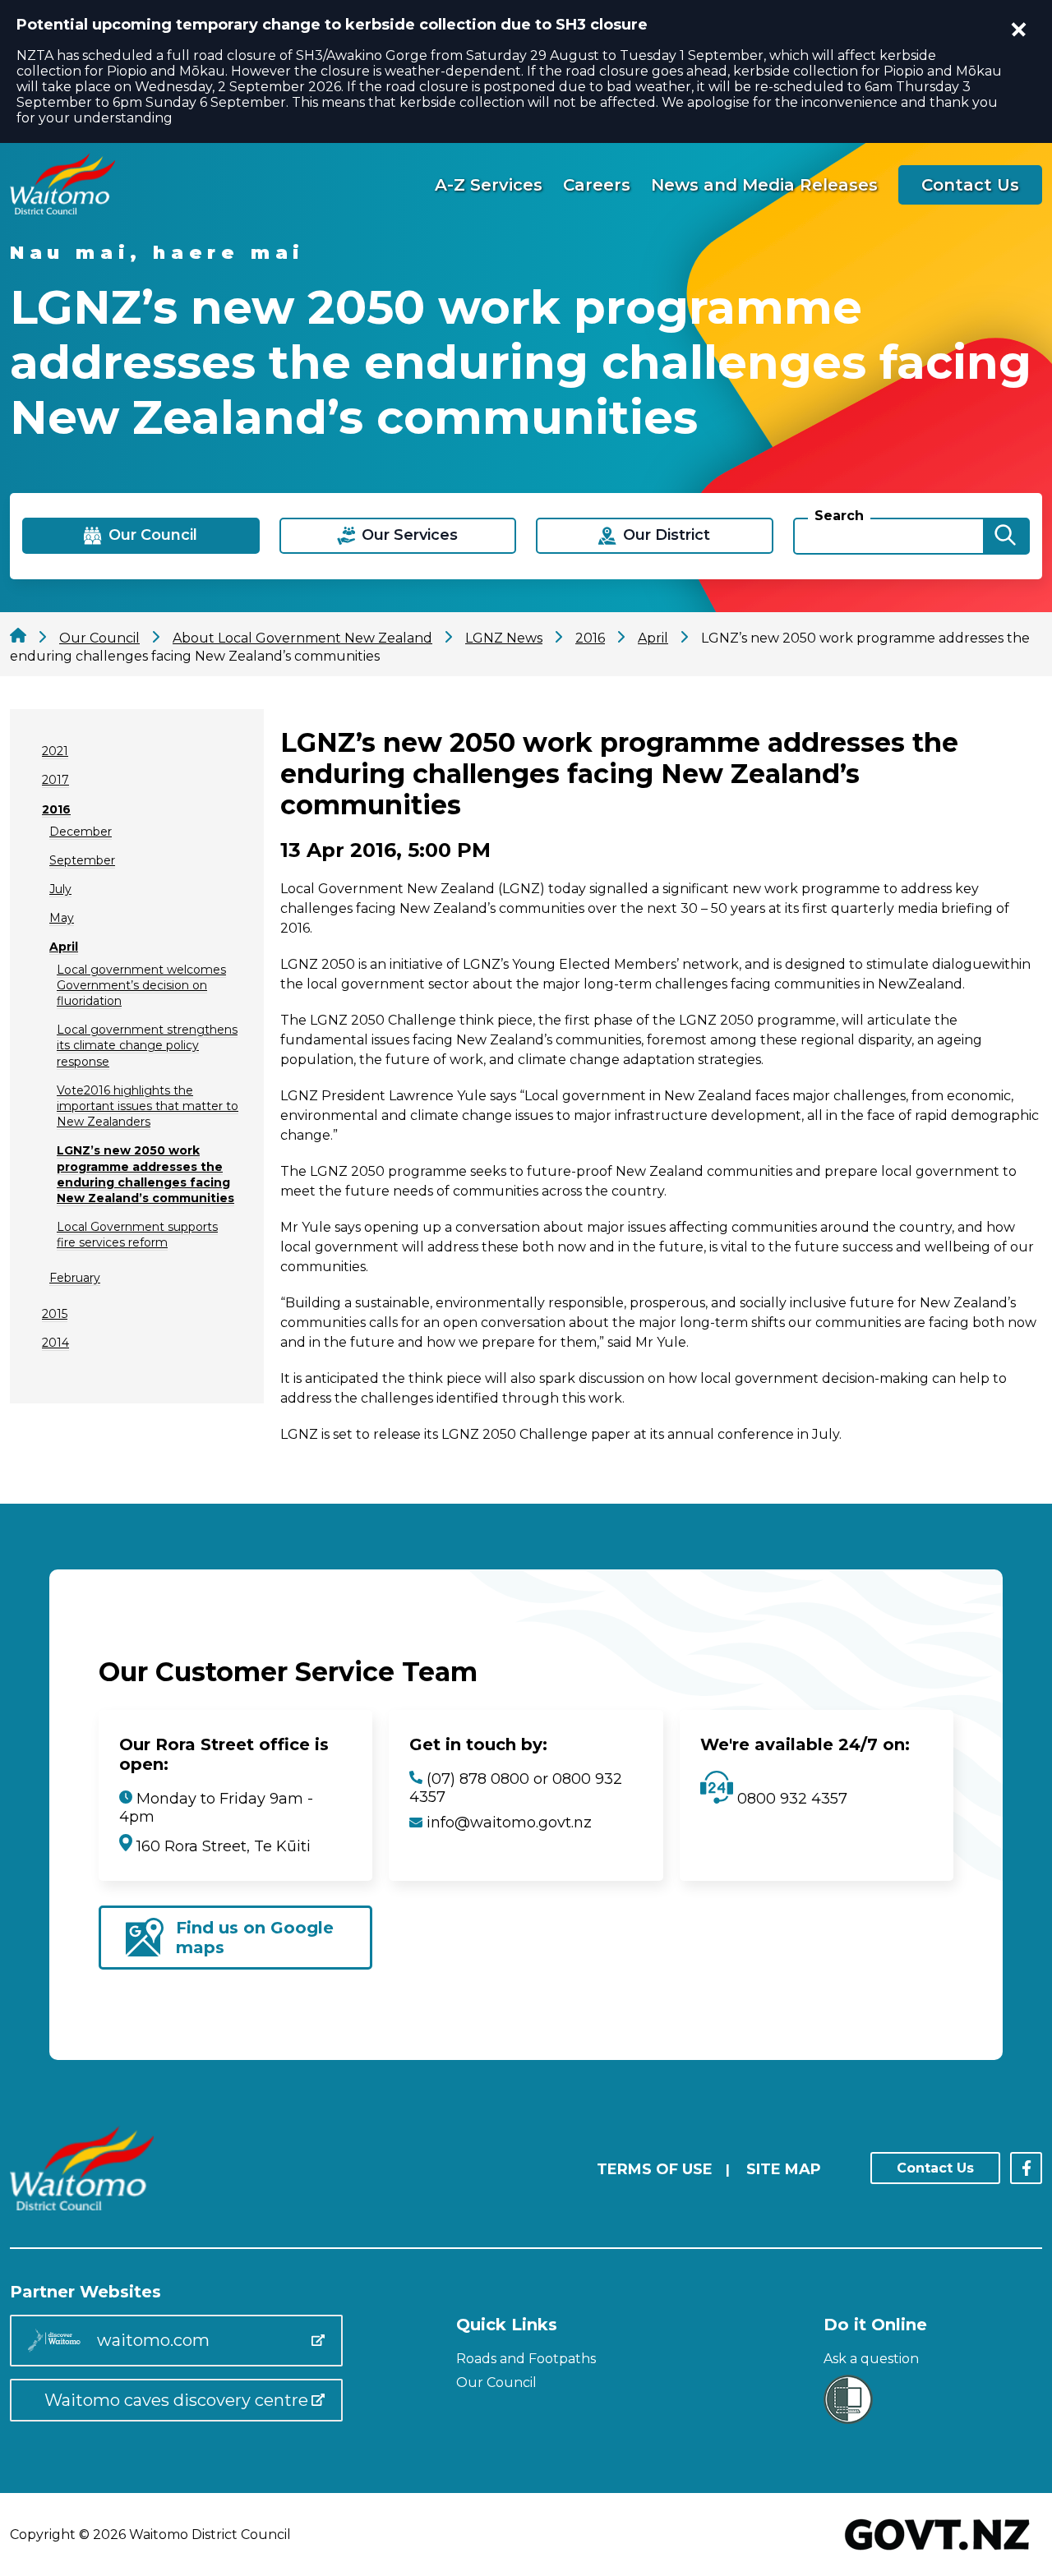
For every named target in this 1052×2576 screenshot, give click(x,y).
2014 (55, 1343)
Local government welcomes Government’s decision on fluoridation (141, 985)
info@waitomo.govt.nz (509, 1823)
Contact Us (970, 185)
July (60, 889)
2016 (56, 809)
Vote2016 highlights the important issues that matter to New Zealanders (148, 1106)
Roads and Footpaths (526, 2359)
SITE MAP (784, 2169)
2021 (55, 751)
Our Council (496, 2382)
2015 (55, 1314)
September (82, 860)
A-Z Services (489, 185)
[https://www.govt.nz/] (937, 2552)
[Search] (1005, 536)
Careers (597, 185)
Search (839, 516)
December (81, 832)
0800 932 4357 (790, 1799)
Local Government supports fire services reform (137, 1235)
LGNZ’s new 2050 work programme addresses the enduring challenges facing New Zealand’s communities (145, 1174)
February (75, 1278)
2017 (55, 780)
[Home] (62, 210)
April (64, 947)
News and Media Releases (764, 185)
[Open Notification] (1019, 30)
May (62, 918)
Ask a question (871, 2359)
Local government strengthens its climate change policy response (147, 1045)
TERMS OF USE (655, 2169)
